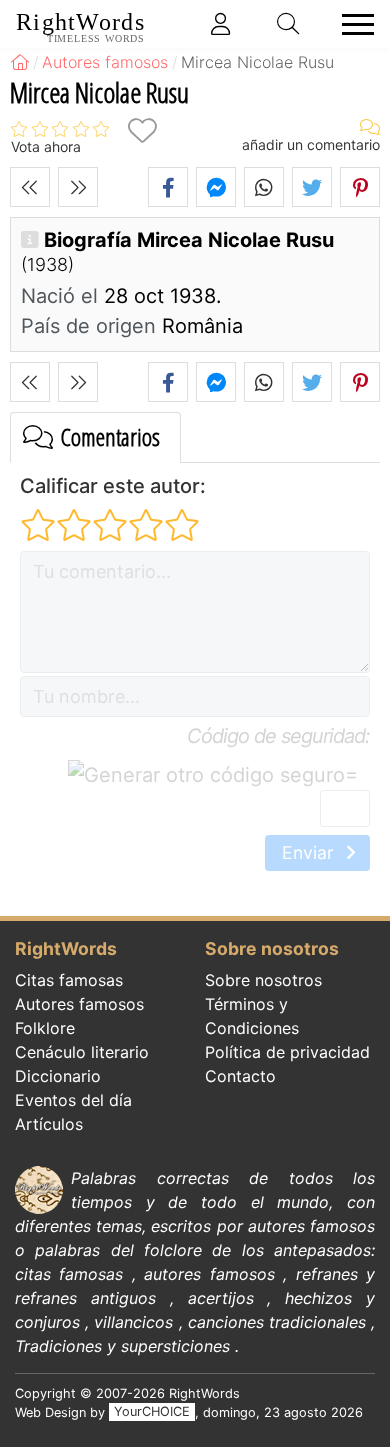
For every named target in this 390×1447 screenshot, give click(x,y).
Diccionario (58, 1076)
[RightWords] (20, 62)
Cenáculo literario (82, 1052)
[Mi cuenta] (221, 24)
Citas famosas (69, 980)
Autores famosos (79, 1004)
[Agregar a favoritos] (142, 130)
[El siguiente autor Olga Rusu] (78, 187)
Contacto (240, 1076)
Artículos (49, 1124)
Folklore (45, 1028)
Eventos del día (73, 1100)
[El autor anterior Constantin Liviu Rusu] (30, 187)
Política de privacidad (287, 1052)
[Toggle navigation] (352, 24)
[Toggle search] (289, 24)
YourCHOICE (152, 1412)
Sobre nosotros (263, 980)
